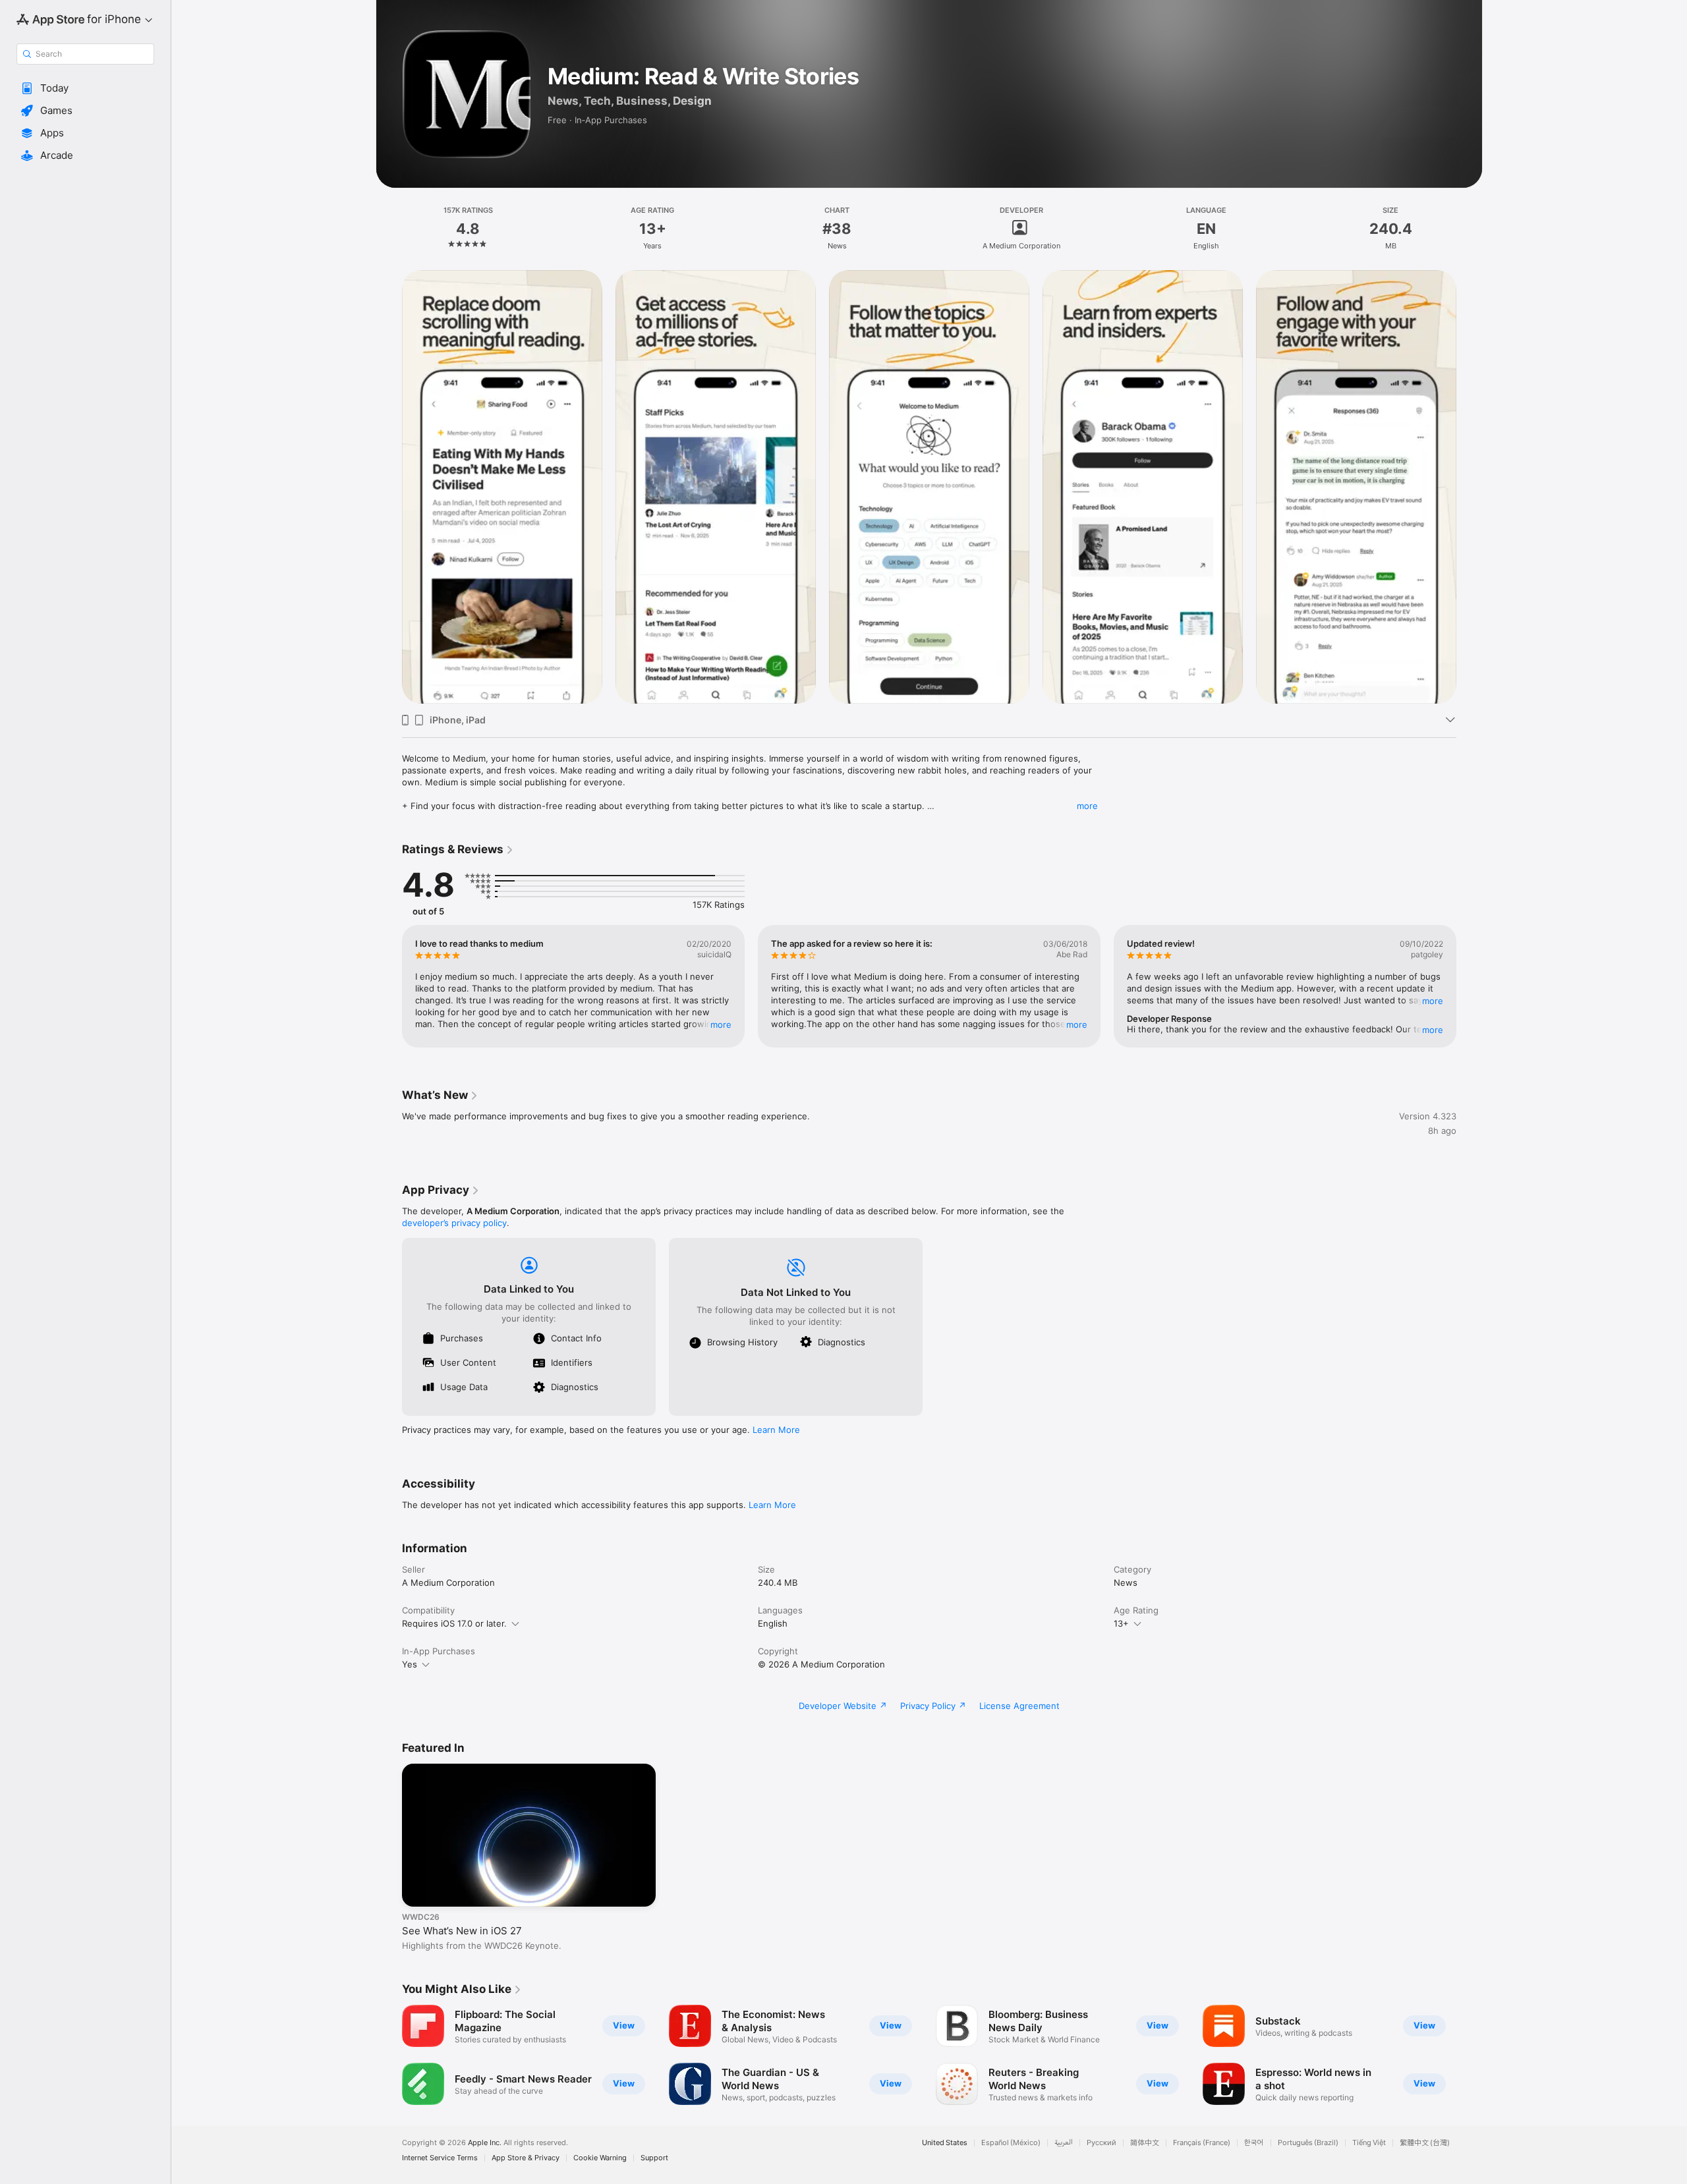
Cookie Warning (600, 2158)
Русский (1101, 2143)
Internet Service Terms (440, 2158)
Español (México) (1011, 2143)
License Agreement (1019, 1706)
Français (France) (1202, 2143)
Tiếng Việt (1369, 2143)
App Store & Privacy (526, 2158)
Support (654, 2158)
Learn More (776, 1430)
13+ (1121, 1623)
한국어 (1254, 2143)
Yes (410, 1664)
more (1087, 806)
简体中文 (1145, 2143)
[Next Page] (1470, 487)
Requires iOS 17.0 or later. (454, 1623)
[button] (85, 88)
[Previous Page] (389, 487)
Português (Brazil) (1308, 2143)
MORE (721, 1024)
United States (945, 2143)
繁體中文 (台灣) (1425, 2143)
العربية (1064, 2143)
